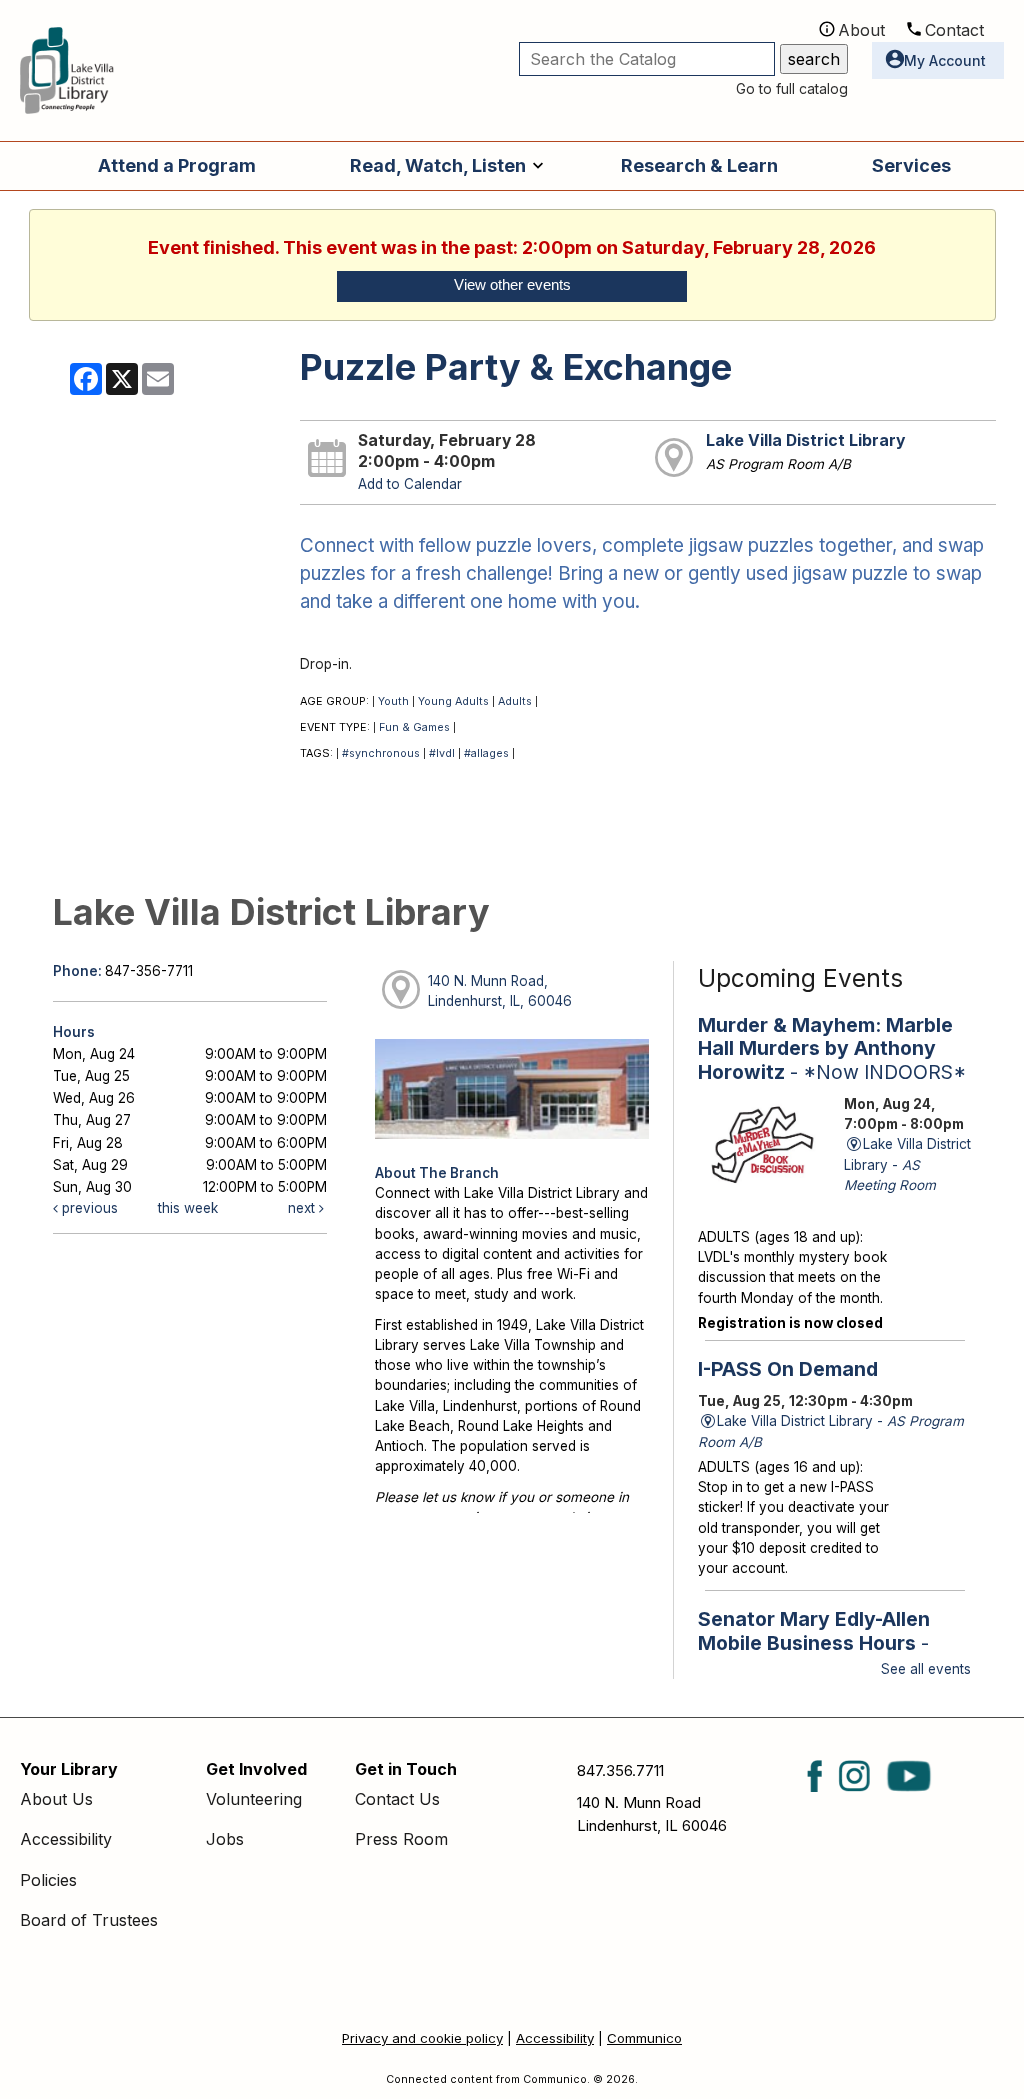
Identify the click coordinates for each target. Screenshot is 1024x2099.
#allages (486, 753)
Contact (954, 30)
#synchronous (381, 753)
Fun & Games (414, 727)
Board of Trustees (89, 1920)
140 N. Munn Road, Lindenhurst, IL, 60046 (500, 991)
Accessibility (66, 1839)
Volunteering (254, 1799)
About (861, 30)
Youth (393, 701)
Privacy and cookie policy (422, 2038)
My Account (945, 60)
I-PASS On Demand (788, 1369)
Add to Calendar (410, 484)
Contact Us (397, 1799)
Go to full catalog (792, 88)
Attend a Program (177, 165)
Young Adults (453, 701)
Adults (515, 701)
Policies (48, 1880)
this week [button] (188, 1208)
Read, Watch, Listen (438, 165)
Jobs (225, 1839)
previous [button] (88, 1208)
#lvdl (442, 753)
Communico (644, 2038)
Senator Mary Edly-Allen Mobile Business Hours (823, 1654)
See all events (926, 1669)
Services (911, 165)
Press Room (401, 1839)
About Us (56, 1799)
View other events (512, 285)
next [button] (303, 1208)
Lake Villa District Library (805, 440)
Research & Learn (699, 165)
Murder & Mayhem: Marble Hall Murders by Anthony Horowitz (832, 1048)
